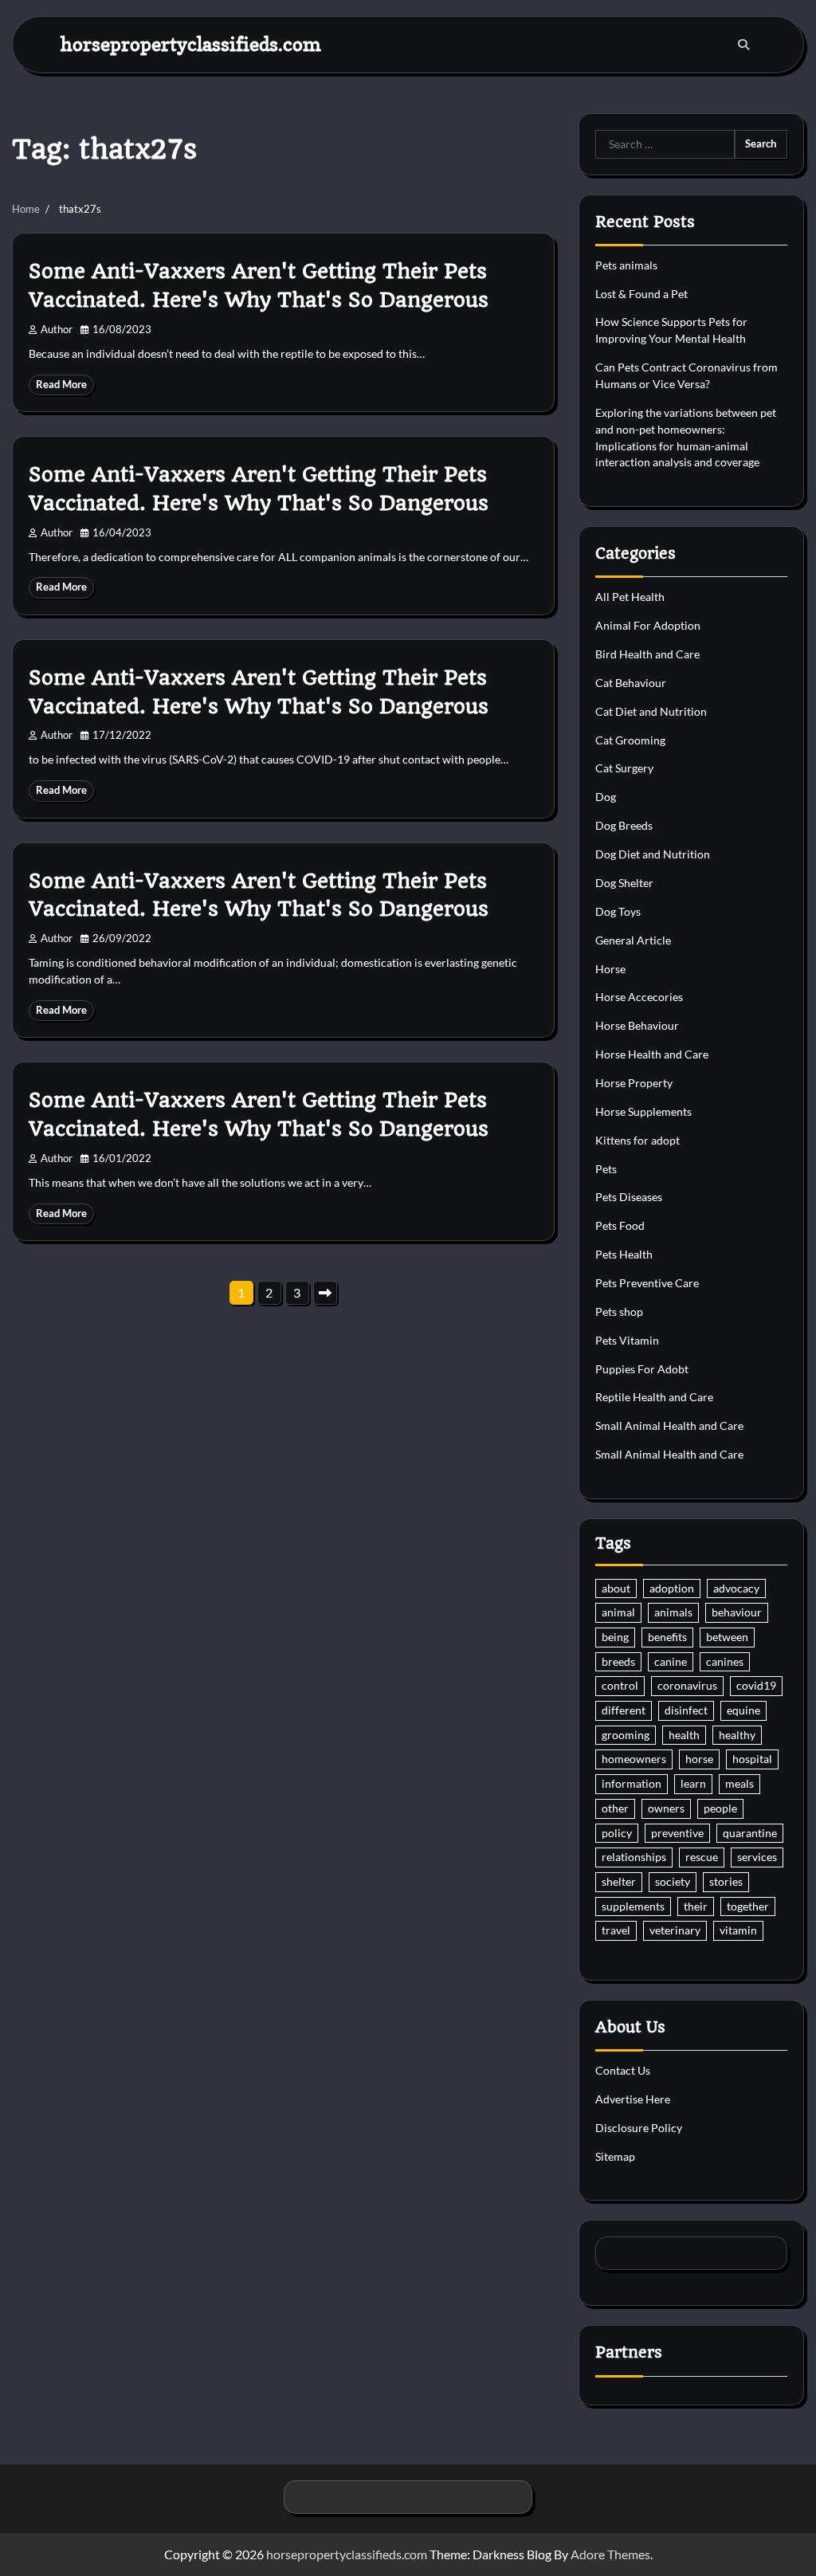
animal (618, 1612)
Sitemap (615, 2156)
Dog (606, 797)
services (757, 1857)
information (632, 1783)
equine (743, 1710)
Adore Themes (610, 2554)
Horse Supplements (643, 1111)
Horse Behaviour (637, 1025)
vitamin (738, 1930)
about (616, 1588)
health (684, 1735)
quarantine (750, 1833)
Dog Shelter (624, 883)
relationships (634, 1857)
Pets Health (624, 1254)
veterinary (675, 1930)
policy (617, 1833)
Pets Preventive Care (647, 1283)
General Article (633, 940)
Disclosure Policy (639, 2128)
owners (666, 1808)
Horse (610, 969)
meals (739, 1783)
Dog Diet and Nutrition (653, 854)
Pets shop (619, 1312)
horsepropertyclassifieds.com (191, 44)
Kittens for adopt (637, 1140)
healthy (737, 1735)
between (727, 1637)
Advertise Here (633, 2099)
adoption (672, 1588)
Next (325, 1293)
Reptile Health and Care (654, 1397)
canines (725, 1661)
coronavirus (687, 1685)
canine (671, 1661)
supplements (633, 1906)
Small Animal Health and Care (669, 1425)
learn (693, 1783)
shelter (619, 1881)
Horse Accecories (639, 997)
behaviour (737, 1612)
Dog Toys (618, 911)
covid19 (756, 1685)
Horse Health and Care (652, 1054)
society (673, 1881)
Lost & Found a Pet (641, 294)
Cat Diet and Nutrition (651, 711)
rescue (702, 1857)
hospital (752, 1759)
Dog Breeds (624, 825)
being (615, 1637)
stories (726, 1881)
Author (57, 330)
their (696, 1906)
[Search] (743, 45)
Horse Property (634, 1083)
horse (699, 1759)
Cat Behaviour (631, 683)
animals (673, 1612)
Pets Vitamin (627, 1340)
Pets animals (626, 265)
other (615, 1808)
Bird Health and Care (647, 654)
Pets (606, 1169)
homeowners (634, 1759)
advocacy (736, 1588)
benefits (667, 1637)
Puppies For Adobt (642, 1369)
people (720, 1808)
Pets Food (620, 1225)
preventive (677, 1833)
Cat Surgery (624, 768)
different (624, 1710)
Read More (61, 385)
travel (616, 1930)
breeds (618, 1661)
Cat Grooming (630, 740)
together (748, 1906)
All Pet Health (630, 597)
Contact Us (623, 2070)
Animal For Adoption (648, 625)
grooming (626, 1735)
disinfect (686, 1710)
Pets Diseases (629, 1197)
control (620, 1685)
